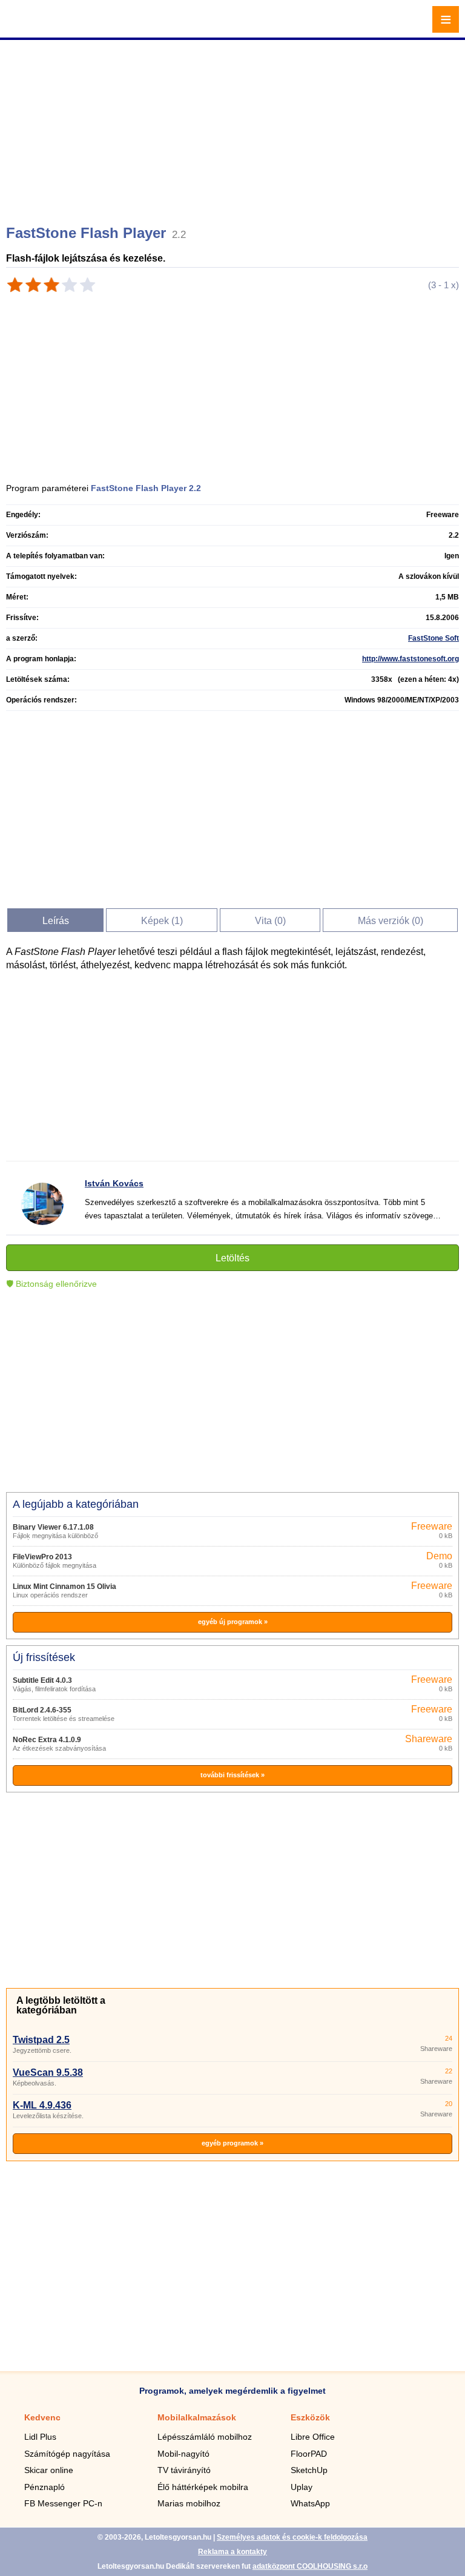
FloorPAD (309, 2454)
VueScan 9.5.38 (48, 2072)
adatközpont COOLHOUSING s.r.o (310, 2566)
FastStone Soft (434, 638)
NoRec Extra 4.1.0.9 (47, 1740)
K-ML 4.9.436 (42, 2105)
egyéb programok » (232, 2143)
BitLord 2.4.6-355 (42, 1710)
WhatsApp (310, 2503)
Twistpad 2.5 (41, 2040)
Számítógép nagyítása (67, 2454)
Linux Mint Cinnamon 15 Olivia (64, 1587)
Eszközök (310, 2417)
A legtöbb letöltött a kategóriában (61, 2005)
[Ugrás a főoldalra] (42, 26)
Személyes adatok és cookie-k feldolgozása (292, 2537)
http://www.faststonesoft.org (411, 659)
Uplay (302, 2487)
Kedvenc (42, 2417)
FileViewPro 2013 (42, 1557)
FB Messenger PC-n (63, 2503)
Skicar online (49, 2470)
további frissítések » (232, 1775)
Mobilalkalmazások (197, 2417)
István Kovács (114, 1183)
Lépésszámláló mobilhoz (205, 2437)
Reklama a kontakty (232, 2552)
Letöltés (232, 1258)
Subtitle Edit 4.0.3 (42, 1680)
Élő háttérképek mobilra (203, 2487)
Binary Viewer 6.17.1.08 (53, 1527)
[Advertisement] (234, 127)
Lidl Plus (40, 2437)
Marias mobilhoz (189, 2503)
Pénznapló (45, 2487)
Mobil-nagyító (183, 2454)
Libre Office (313, 2437)
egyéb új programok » (233, 1622)
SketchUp (309, 2470)
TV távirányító (184, 2470)
